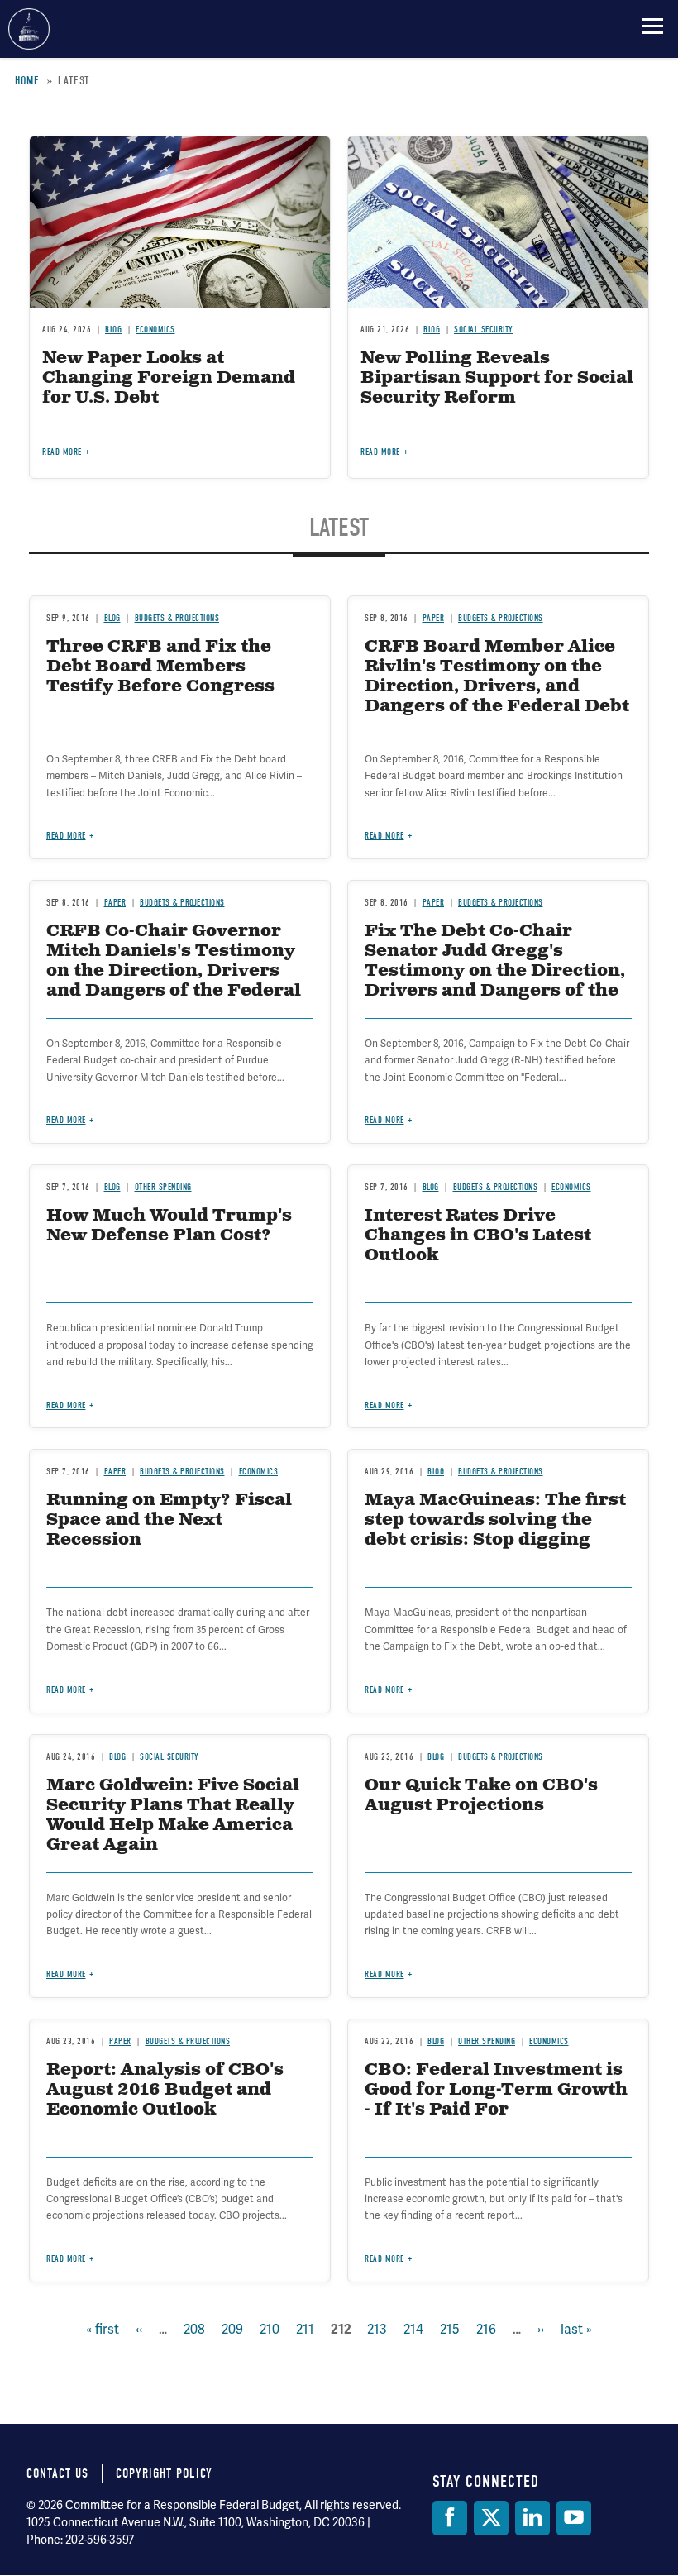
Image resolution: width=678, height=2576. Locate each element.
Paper (115, 1472)
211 (305, 2329)
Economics (571, 1187)
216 (486, 2329)
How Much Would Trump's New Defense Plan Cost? (169, 1226)
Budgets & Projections (496, 1187)
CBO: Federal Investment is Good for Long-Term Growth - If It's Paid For (496, 2090)
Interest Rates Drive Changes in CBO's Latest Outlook (478, 1236)
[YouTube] (574, 2518)
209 (232, 2329)
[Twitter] (491, 2518)
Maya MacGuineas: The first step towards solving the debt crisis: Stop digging (495, 1520)
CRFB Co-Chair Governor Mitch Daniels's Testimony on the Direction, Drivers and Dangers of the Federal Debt (174, 971)
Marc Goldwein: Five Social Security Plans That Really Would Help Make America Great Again (173, 1816)
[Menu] (653, 26)
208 (194, 2329)
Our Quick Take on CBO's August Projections (481, 1796)
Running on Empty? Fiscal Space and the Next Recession (169, 1520)
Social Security (169, 1757)
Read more (66, 1120)
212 (341, 2330)
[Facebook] (450, 2518)
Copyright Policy (164, 2473)
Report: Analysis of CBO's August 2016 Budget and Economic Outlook (165, 2090)
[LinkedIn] (532, 2518)
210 (270, 2329)
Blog (112, 1187)
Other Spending (163, 1187)
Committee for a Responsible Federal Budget (29, 29)
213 (377, 2329)
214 (413, 2329)
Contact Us (57, 2473)
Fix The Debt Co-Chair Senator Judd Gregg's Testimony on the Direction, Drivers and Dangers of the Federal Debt (495, 971)
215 (450, 2329)
